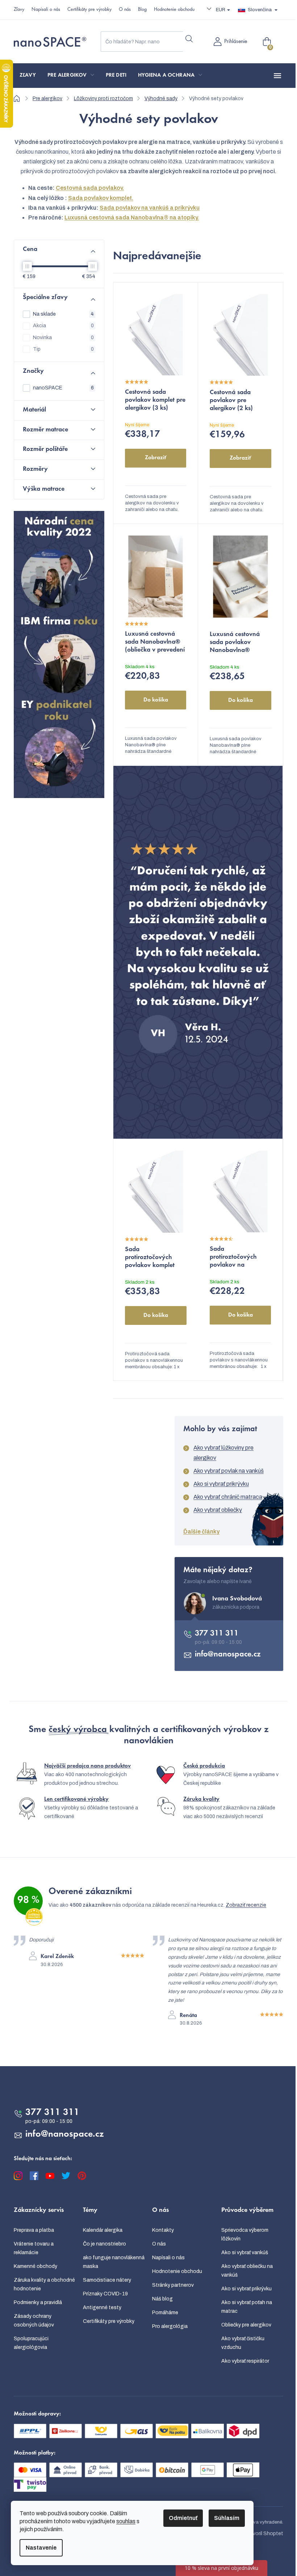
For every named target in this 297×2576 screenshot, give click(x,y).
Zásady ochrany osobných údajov (34, 2321)
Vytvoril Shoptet (264, 2534)
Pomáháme (165, 2313)
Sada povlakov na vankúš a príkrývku (150, 208)
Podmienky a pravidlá (38, 2302)
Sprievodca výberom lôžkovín (245, 2234)
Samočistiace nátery (107, 2280)
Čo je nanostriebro (104, 2244)
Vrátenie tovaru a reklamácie (34, 2248)
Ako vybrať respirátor (245, 2361)
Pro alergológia (170, 2326)
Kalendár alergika (103, 2230)
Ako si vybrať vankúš (245, 2253)
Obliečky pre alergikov (246, 2325)
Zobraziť (156, 458)
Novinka (63, 338)
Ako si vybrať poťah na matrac (247, 2307)
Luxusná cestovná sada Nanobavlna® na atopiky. (132, 217)
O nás (125, 10)
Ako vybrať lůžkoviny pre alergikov (223, 1453)
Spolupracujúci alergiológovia (31, 2343)
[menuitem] (28, 76)
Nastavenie (41, 2548)
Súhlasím (227, 2518)
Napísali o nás (46, 10)
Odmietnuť (183, 2518)
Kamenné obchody (35, 2266)
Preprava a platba (34, 2230)
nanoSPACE (63, 388)
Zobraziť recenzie (246, 1905)
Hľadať (189, 39)
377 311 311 (217, 1634)
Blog (142, 10)
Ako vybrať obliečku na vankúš (247, 2271)
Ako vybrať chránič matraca (228, 1497)
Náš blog (162, 2299)
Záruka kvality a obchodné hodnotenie (44, 2284)
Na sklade (63, 314)
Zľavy (19, 10)
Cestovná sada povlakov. (90, 188)
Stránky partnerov (173, 2285)
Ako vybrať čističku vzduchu (243, 2343)
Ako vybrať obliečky (218, 1510)
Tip (63, 349)
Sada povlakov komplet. (101, 198)
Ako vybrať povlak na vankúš (229, 1471)
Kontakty (163, 2230)
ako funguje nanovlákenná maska (114, 2262)
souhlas (126, 2521)
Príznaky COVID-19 (105, 2294)
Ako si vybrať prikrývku (221, 1484)
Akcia (63, 326)
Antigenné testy (102, 2308)
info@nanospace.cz (228, 1655)
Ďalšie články (201, 1532)
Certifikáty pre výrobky (89, 10)
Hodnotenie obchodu (174, 10)
